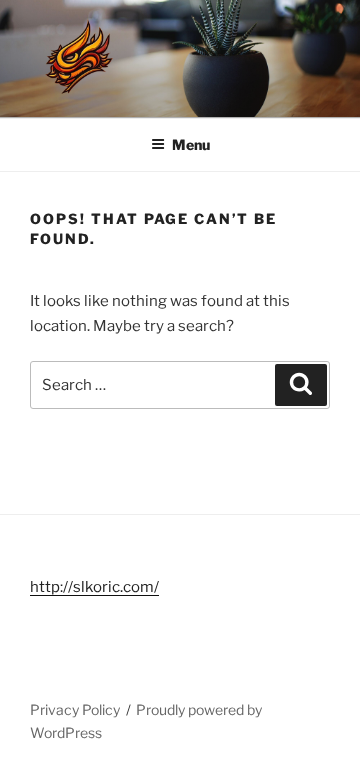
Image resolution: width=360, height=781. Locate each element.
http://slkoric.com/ (94, 587)
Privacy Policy (75, 709)
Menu (191, 144)
